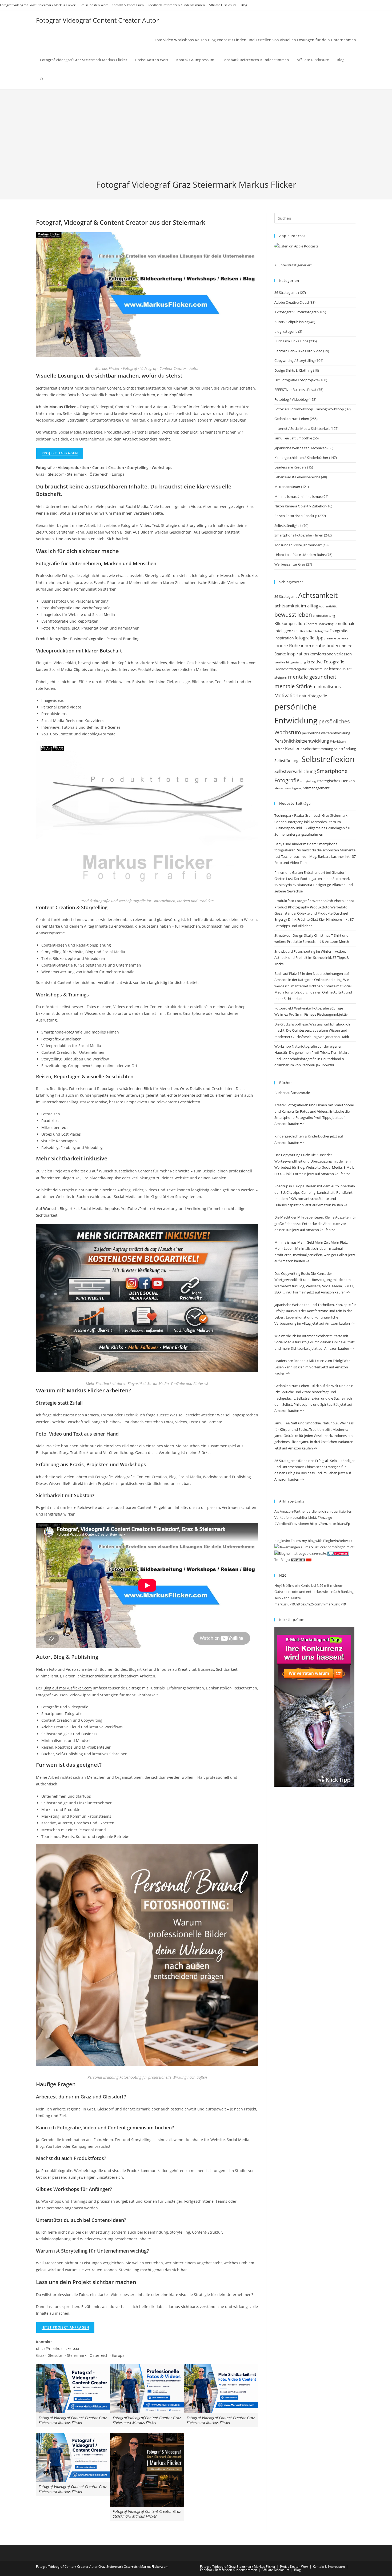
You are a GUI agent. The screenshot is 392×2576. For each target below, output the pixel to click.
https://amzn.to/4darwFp (330, 1524)
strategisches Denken (336, 781)
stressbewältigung (288, 788)
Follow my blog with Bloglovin (314, 1541)
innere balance (337, 638)
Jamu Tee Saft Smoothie (293, 438)
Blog (244, 5)
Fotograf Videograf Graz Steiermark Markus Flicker (38, 5)
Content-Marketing (320, 624)
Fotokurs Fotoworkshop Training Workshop (309, 409)
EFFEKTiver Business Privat (295, 390)
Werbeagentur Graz (290, 564)
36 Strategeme (286, 293)
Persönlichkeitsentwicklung (302, 741)
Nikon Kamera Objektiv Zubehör (300, 506)
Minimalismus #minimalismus (298, 496)
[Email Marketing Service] (314, 1706)
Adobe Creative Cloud (292, 302)
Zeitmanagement (316, 788)
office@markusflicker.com (59, 2348)
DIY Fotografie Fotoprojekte (297, 380)
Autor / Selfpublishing (291, 322)
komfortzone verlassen (331, 654)
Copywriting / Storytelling (295, 360)
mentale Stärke (293, 686)
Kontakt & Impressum (128, 5)
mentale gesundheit (312, 677)
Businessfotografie (87, 639)
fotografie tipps (310, 638)
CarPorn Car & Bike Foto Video (298, 351)
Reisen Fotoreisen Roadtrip (296, 516)
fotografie (322, 631)
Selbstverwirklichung (295, 771)
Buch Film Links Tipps (291, 341)
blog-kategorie (286, 331)
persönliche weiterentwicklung (326, 733)
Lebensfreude (318, 669)
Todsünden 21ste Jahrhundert (298, 545)
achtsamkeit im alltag (296, 606)
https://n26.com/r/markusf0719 (321, 1604)
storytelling (308, 781)
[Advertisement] (196, 139)
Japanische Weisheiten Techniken (301, 448)
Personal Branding (123, 639)
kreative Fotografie (325, 662)
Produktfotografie (51, 639)
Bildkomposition (290, 623)
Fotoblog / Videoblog (291, 399)
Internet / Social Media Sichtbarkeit (302, 428)
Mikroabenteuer (56, 1127)
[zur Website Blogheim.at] (290, 1553)
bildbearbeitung (324, 616)
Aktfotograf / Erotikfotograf (296, 312)
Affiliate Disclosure (223, 5)
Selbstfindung (345, 749)
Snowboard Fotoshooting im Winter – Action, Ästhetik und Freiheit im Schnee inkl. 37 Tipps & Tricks (312, 958)
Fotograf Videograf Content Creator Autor (97, 20)
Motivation (286, 695)
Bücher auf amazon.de (292, 1093)
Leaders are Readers (290, 467)
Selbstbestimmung (318, 749)
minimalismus (327, 686)
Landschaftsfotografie (291, 669)
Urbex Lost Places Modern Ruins (300, 555)
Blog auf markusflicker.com (68, 1688)
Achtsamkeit (318, 595)
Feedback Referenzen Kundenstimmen (176, 5)
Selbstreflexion (328, 759)
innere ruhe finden (320, 645)
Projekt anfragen (60, 453)
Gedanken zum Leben (292, 419)
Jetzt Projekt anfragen (65, 2327)
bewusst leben (293, 615)
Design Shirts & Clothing (293, 370)
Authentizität (328, 606)
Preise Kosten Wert (94, 5)
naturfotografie (313, 696)
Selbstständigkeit (288, 526)
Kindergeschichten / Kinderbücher (301, 458)
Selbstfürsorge (287, 761)
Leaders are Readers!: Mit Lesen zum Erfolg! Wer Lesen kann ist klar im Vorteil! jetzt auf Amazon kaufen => (312, 1367)
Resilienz (294, 748)
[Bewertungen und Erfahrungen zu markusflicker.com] (305, 1547)
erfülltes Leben (304, 631)
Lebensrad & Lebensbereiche (297, 477)
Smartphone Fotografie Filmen (299, 535)
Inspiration (298, 654)
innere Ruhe (287, 645)
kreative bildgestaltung (290, 662)
